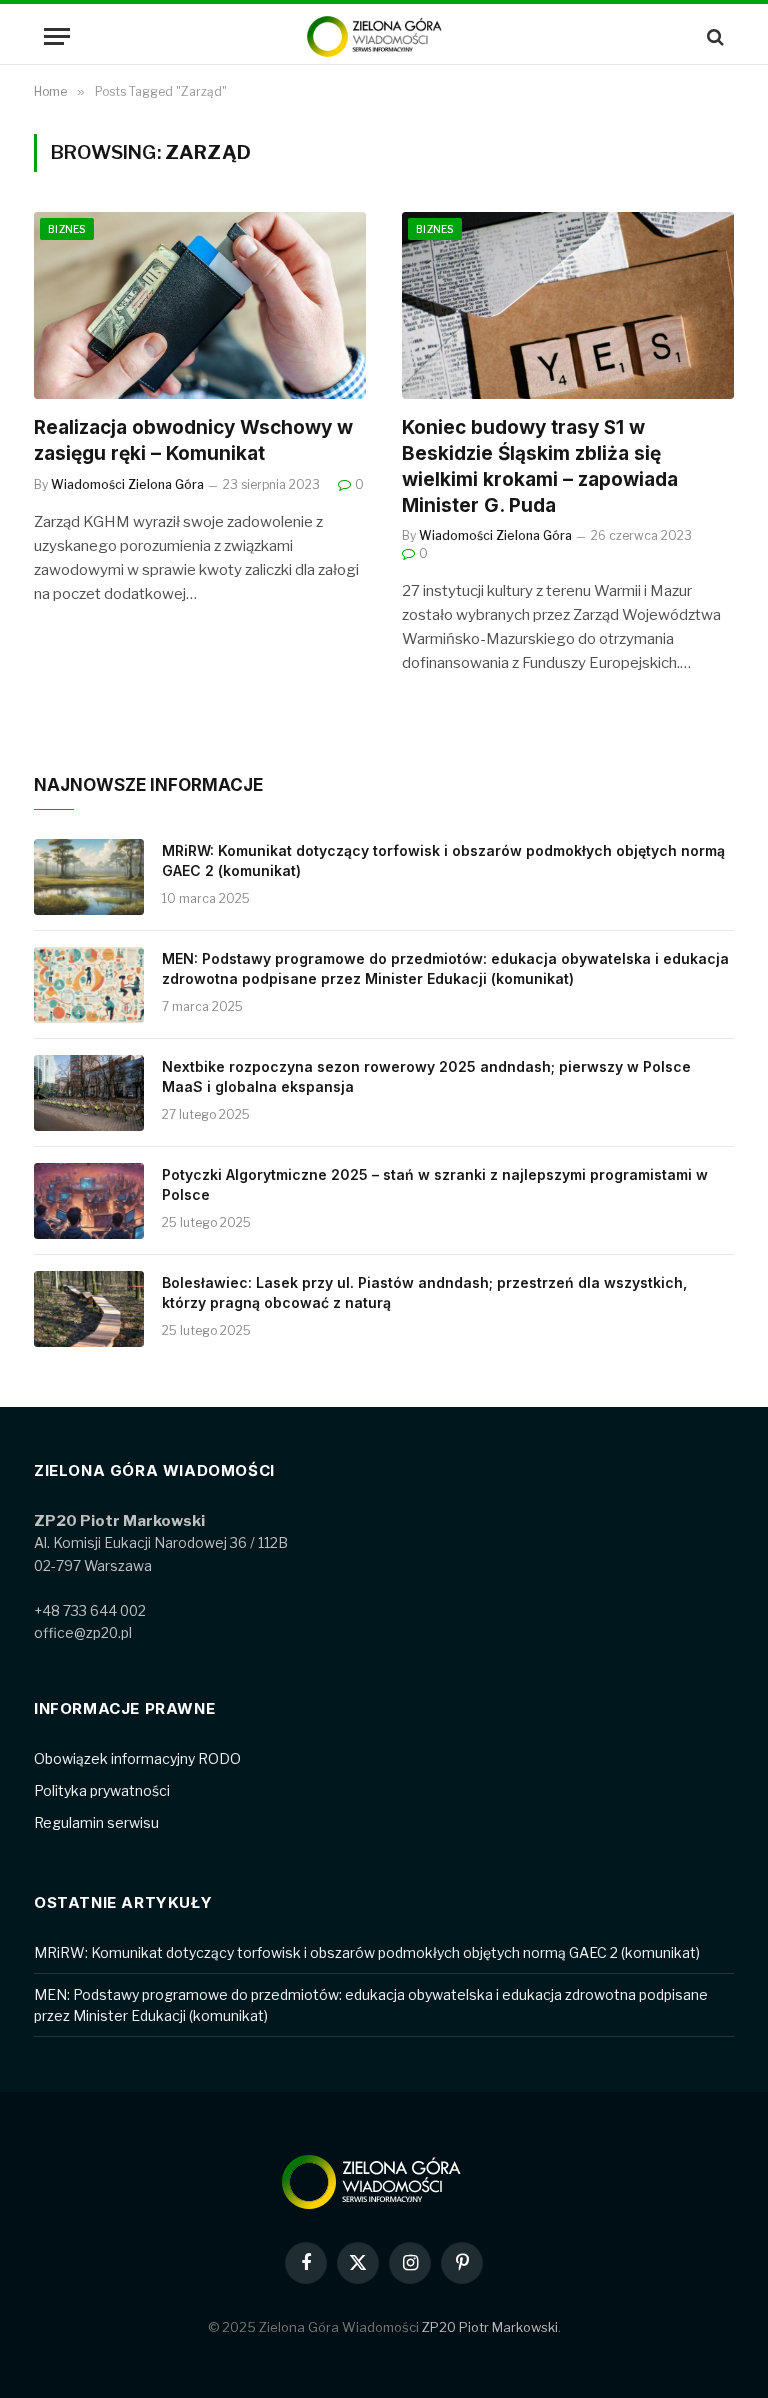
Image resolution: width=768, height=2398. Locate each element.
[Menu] (57, 36)
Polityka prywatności (102, 1790)
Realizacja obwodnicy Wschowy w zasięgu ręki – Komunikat (193, 440)
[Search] (713, 36)
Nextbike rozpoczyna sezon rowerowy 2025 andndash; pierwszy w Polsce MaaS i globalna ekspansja (426, 1076)
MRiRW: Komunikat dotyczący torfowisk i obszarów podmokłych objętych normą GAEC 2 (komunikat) (443, 860)
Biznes (67, 229)
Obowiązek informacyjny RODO (137, 1758)
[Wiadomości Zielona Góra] (384, 36)
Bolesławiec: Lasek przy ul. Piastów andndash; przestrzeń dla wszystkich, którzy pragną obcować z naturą (424, 1292)
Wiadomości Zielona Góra (127, 484)
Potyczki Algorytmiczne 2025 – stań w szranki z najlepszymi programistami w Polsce (435, 1184)
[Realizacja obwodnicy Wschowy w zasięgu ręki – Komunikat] (200, 305)
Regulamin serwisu (96, 1822)
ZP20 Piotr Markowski (490, 2327)
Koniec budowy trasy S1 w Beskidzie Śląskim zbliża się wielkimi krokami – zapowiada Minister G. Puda (540, 466)
